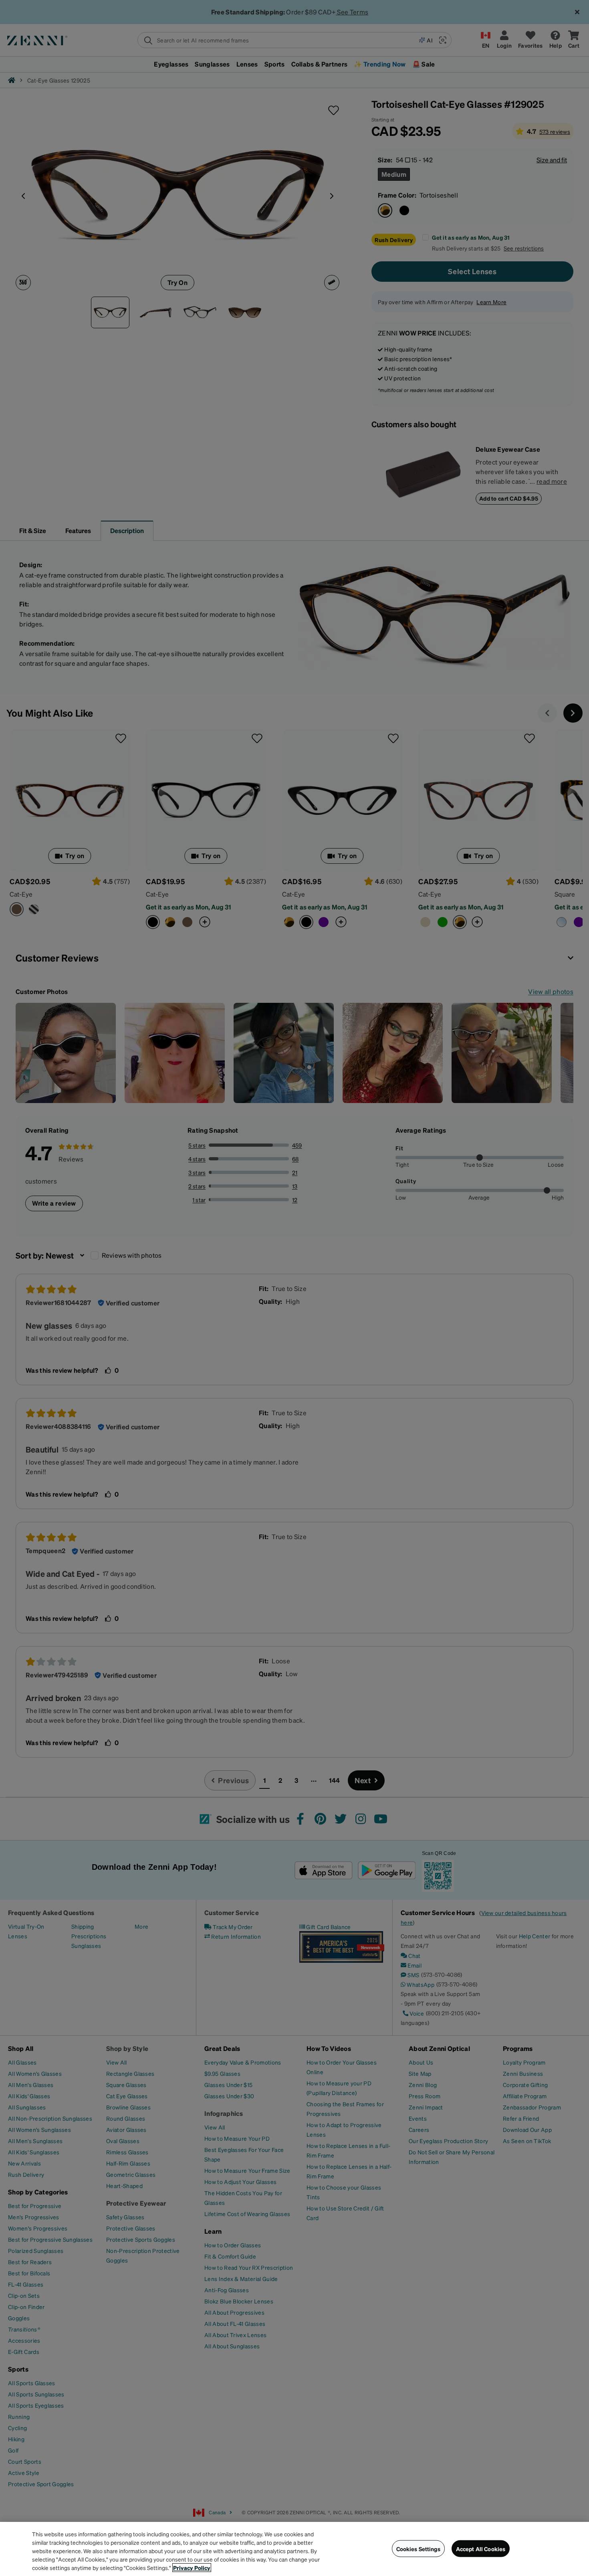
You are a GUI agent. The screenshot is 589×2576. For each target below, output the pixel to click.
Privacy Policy (192, 2568)
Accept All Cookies (481, 2548)
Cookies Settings (418, 2548)
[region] (294, 2549)
